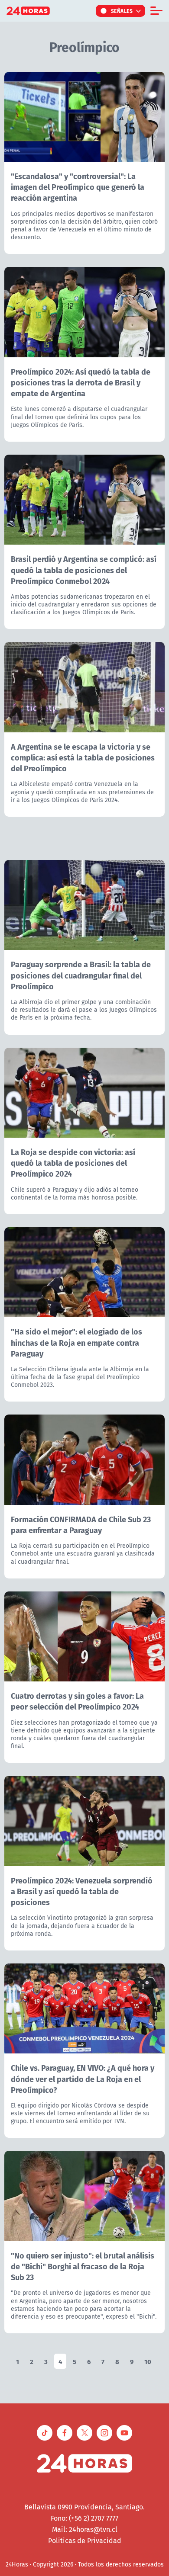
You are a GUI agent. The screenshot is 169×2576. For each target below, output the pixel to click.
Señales (122, 11)
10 (148, 2361)
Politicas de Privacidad (85, 2541)
